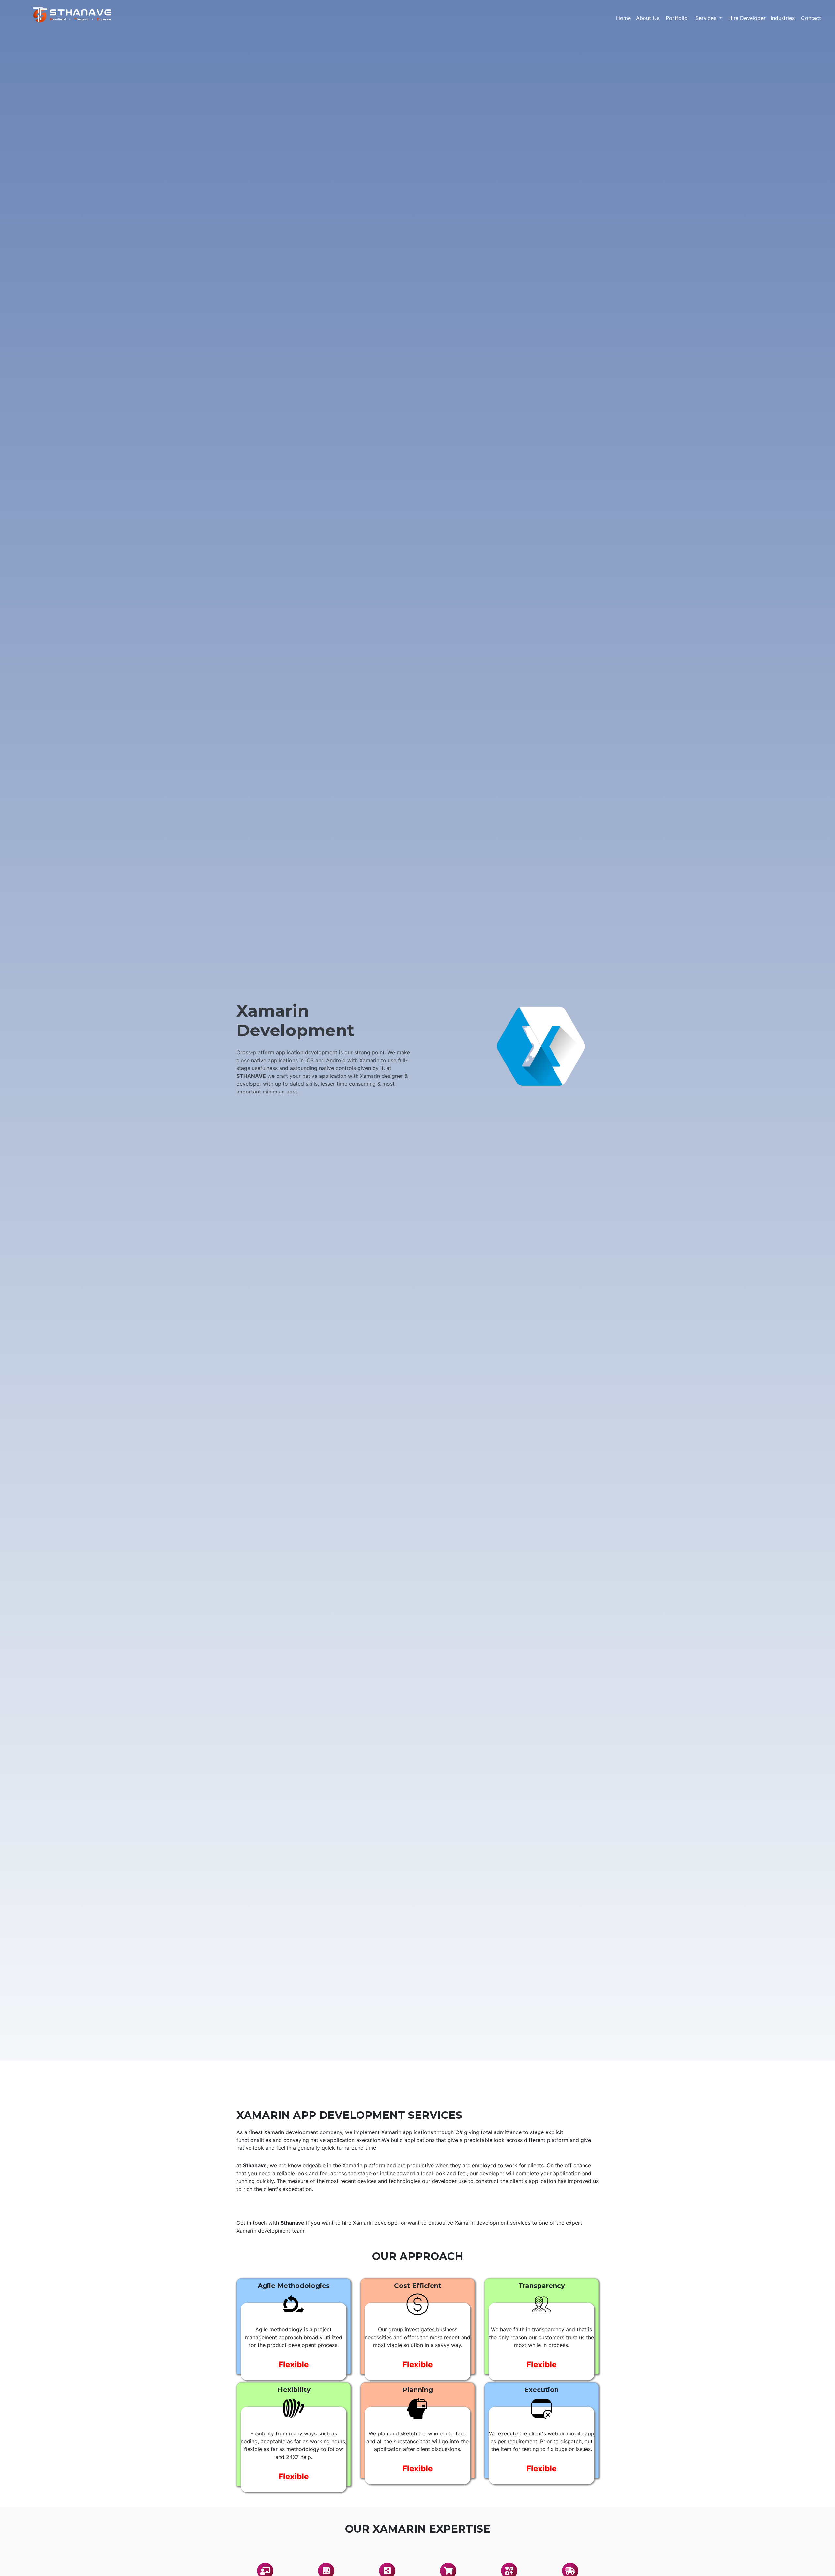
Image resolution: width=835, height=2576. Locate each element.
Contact (811, 18)
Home (623, 18)
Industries (783, 18)
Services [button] (707, 18)
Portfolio (677, 18)
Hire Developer (747, 18)
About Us (648, 18)
